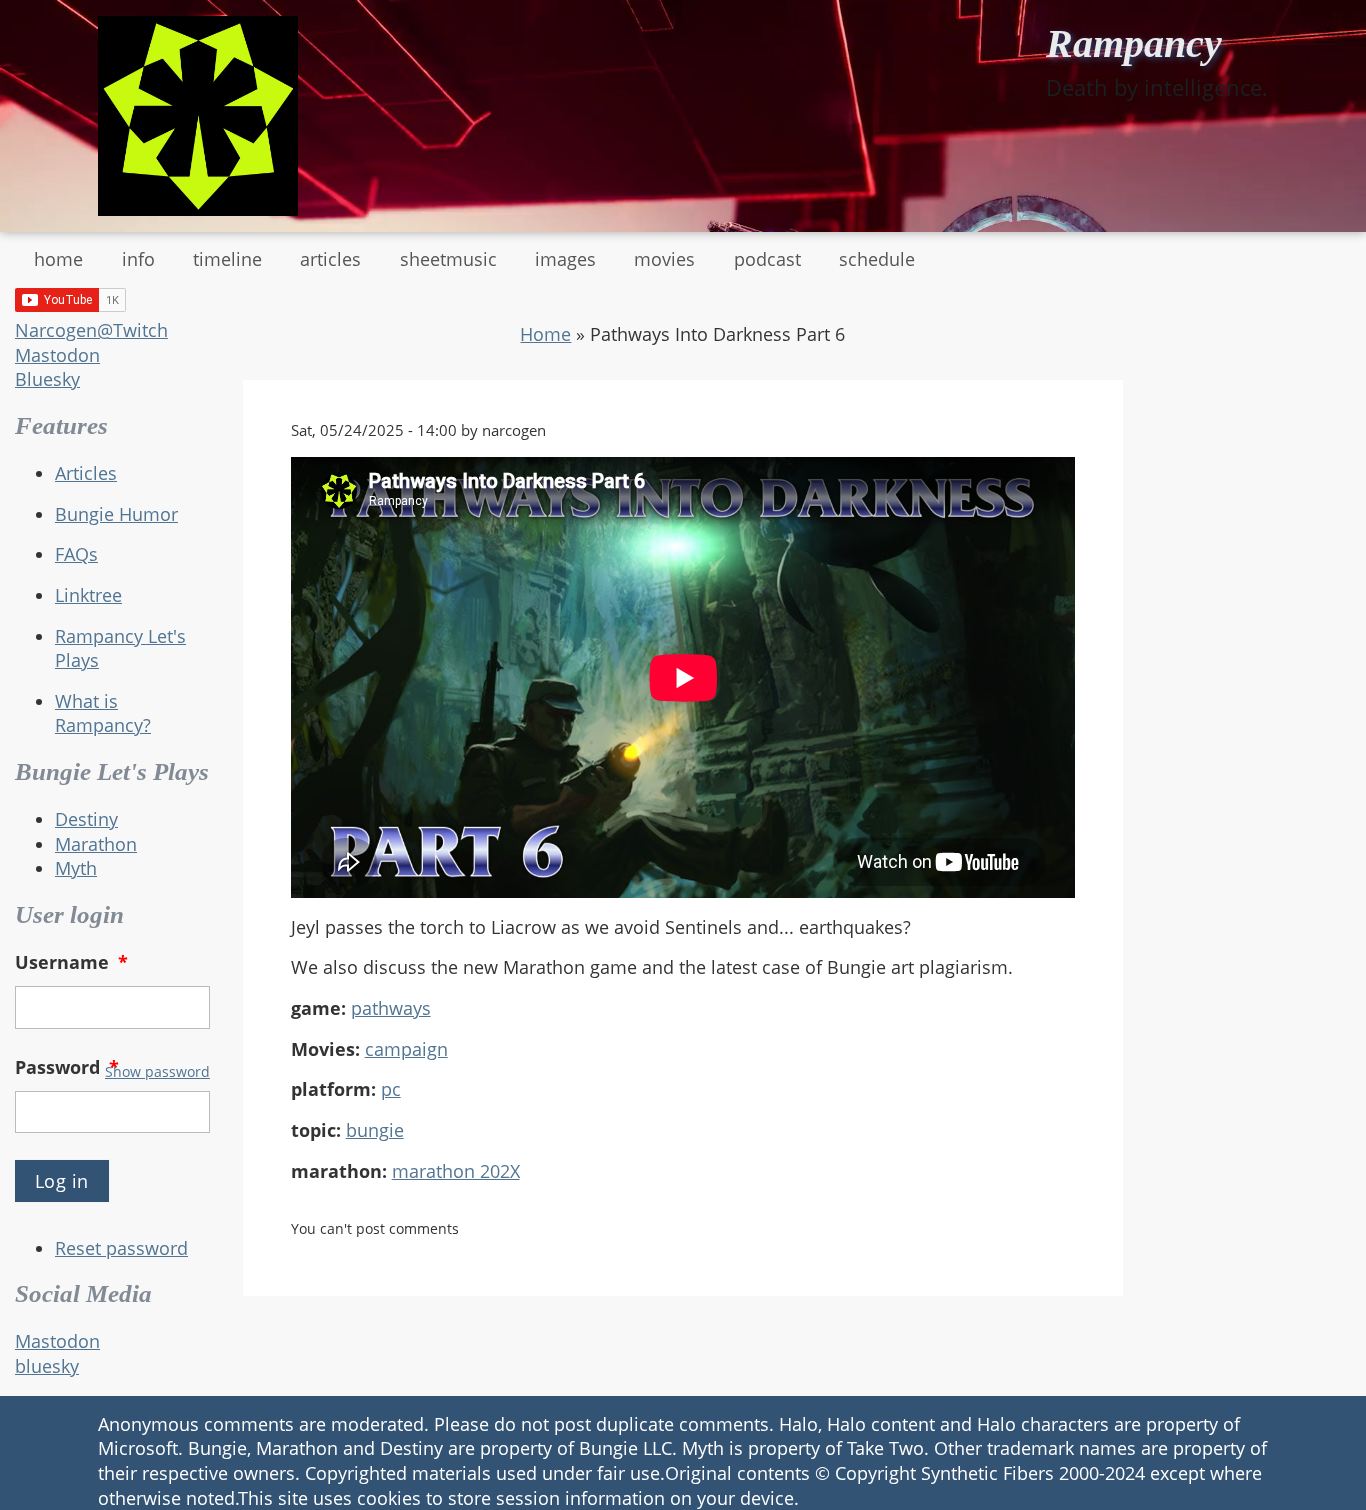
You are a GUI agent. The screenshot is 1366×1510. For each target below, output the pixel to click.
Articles (86, 473)
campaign (406, 1049)
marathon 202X (456, 1171)
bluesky (47, 1366)
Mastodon (57, 355)
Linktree (88, 595)
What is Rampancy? (103, 713)
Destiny (86, 819)
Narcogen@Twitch (91, 330)
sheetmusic (448, 259)
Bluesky (47, 379)
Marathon (96, 844)
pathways (391, 1008)
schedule (877, 259)
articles (330, 259)
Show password (157, 1071)
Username (71, 962)
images (565, 259)
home (58, 259)
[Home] (198, 116)
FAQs (76, 554)
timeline (227, 259)
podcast (767, 259)
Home (545, 334)
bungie (375, 1130)
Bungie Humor (116, 514)
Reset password (121, 1248)
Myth (76, 868)
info (138, 259)
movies (664, 259)
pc (391, 1089)
